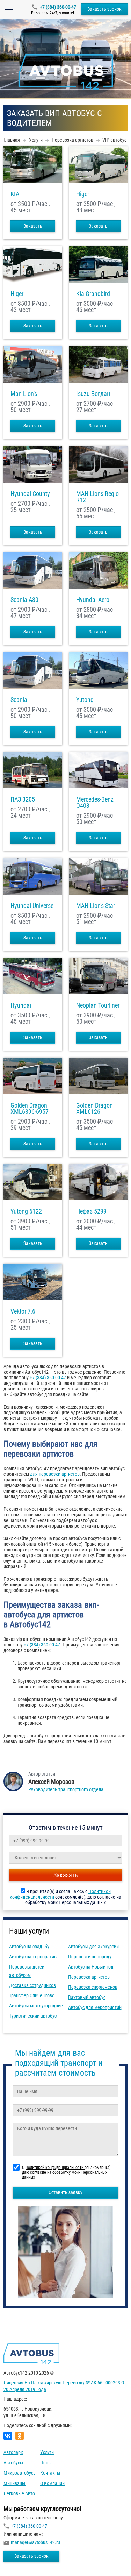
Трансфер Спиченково (32, 1995)
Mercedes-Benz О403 (95, 803)
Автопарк (13, 2452)
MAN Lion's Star (96, 906)
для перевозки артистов (55, 1474)
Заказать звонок (104, 9)
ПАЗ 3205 (23, 799)
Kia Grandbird (93, 294)
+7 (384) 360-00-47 (58, 7)
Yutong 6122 (26, 1211)
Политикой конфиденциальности (55, 2168)
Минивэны (14, 2483)
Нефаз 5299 (91, 1211)
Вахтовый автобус (87, 1997)
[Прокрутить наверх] (23, 2560)
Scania (19, 700)
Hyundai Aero (93, 600)
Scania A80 (24, 600)
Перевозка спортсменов (93, 1987)
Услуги (47, 2452)
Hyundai (21, 1005)
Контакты (50, 2473)
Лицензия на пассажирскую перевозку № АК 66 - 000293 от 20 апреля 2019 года (65, 2386)
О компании (52, 2483)
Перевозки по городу (90, 1957)
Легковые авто (19, 2493)
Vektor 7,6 (23, 1311)
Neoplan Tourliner (98, 1005)
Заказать (33, 226)
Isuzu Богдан (93, 394)
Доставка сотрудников (32, 1985)
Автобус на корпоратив (33, 1957)
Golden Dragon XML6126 (94, 1109)
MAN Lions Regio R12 (97, 497)
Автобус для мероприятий (95, 2007)
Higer (83, 194)
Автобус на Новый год (91, 1967)
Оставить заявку (65, 2192)
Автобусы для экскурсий (93, 1947)
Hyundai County (30, 494)
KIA (15, 194)
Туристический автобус (33, 2016)
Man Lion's (24, 394)
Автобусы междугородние (36, 2006)
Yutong (85, 700)
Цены (46, 2463)
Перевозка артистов (89, 1977)
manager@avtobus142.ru (35, 2542)
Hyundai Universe (32, 906)
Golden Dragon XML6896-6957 (30, 1109)
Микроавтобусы (20, 2473)
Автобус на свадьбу (29, 1947)
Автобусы (13, 2463)
